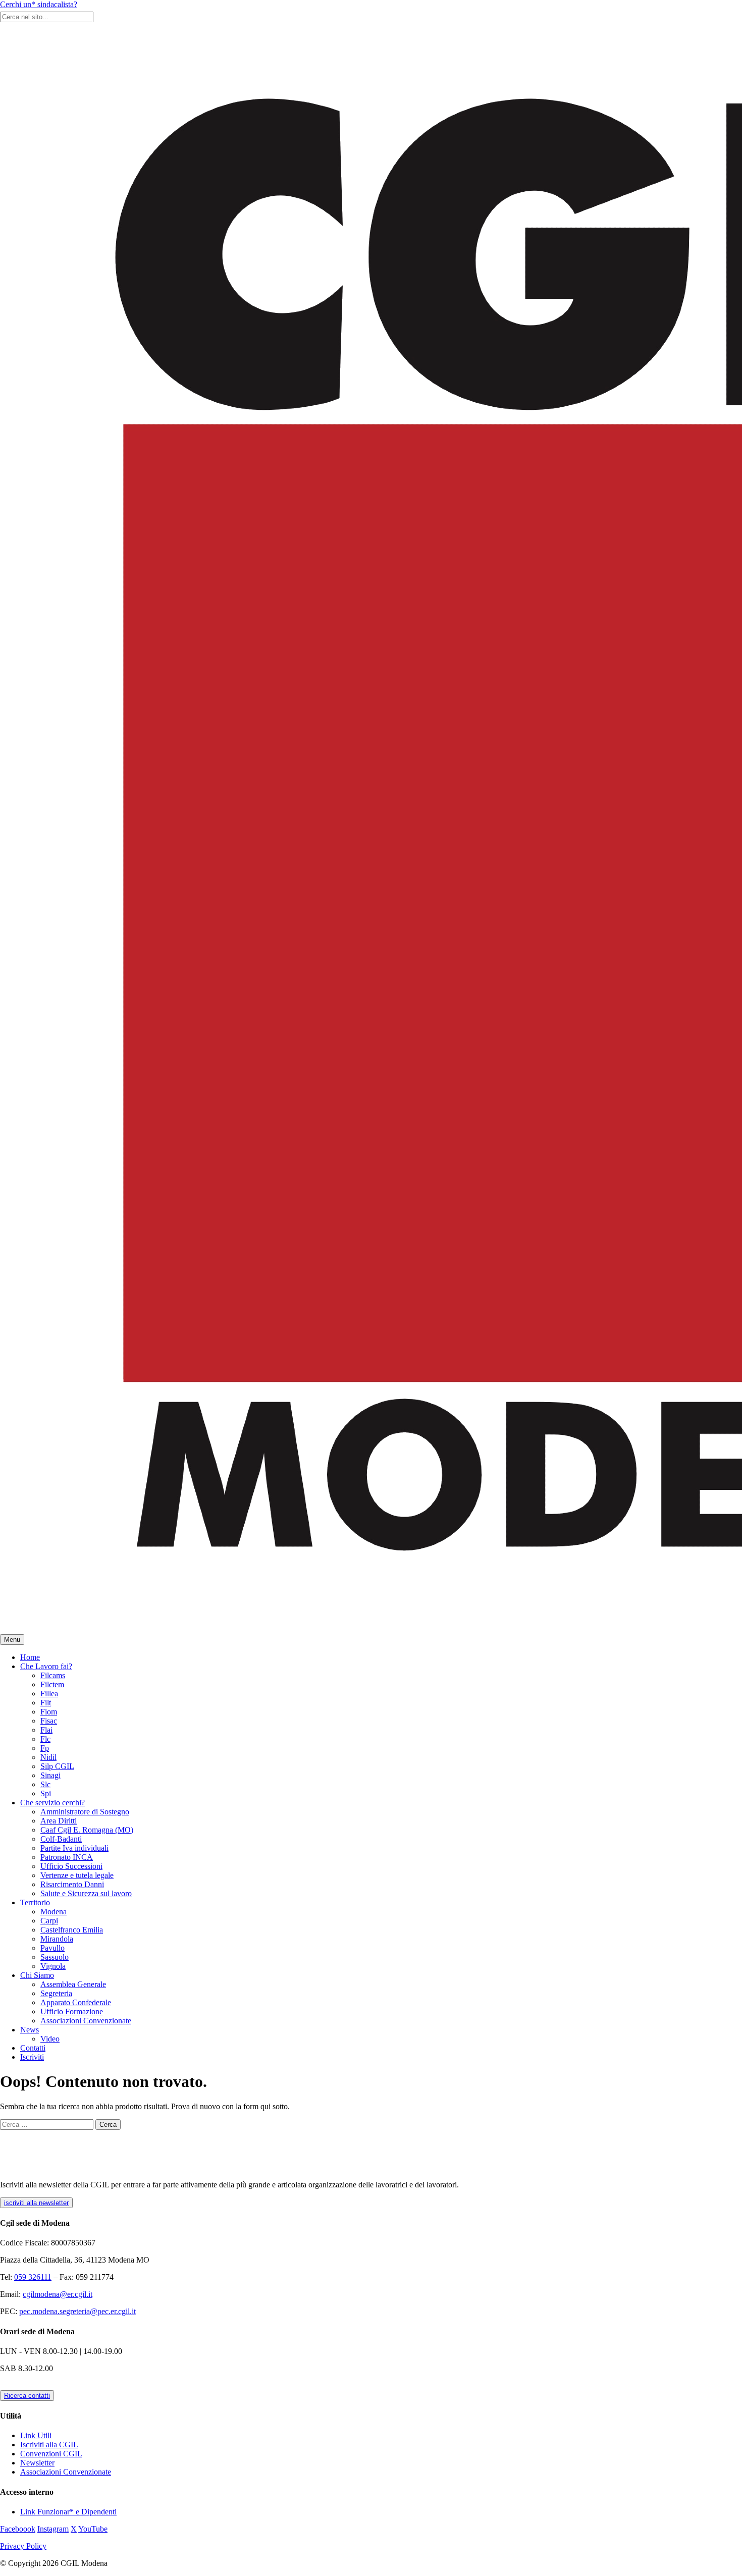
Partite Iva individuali (74, 1848)
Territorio (35, 1902)
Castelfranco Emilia (72, 1930)
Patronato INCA (67, 1857)
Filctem (52, 1684)
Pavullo (52, 1948)
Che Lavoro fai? (46, 1666)
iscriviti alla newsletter (36, 2203)
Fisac (49, 1721)
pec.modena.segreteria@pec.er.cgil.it (77, 2311)
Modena (54, 1912)
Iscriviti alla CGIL (49, 2445)
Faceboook (18, 2529)
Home (30, 1657)
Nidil (48, 1757)
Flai (46, 1730)
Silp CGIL (57, 1766)
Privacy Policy (23, 2546)
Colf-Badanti (61, 1839)
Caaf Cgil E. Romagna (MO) (87, 1830)
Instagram (53, 2529)
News (30, 2030)
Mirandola (57, 1939)
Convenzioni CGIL (51, 2454)
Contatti (33, 2048)
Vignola (53, 1966)
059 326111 (33, 2277)
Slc (45, 1784)
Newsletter (37, 2463)
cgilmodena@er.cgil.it (58, 2294)
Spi (46, 1793)
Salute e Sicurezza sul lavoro (86, 1893)
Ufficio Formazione (72, 2011)
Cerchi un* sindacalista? (39, 4)
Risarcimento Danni (72, 1884)
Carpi (49, 1921)
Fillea (49, 1694)
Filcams (53, 1675)
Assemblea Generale (73, 1984)
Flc (45, 1739)
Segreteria (56, 1993)
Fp (45, 1748)
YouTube (93, 2529)
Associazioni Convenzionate (86, 2021)
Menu (12, 1640)
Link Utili (36, 2435)
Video (50, 2039)
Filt (46, 1703)
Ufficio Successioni (71, 1866)
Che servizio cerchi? (52, 1803)
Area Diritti (59, 1821)
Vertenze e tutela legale (77, 1875)
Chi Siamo (37, 1975)
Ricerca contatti (27, 2396)
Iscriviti (32, 2057)
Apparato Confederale (76, 2002)
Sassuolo (55, 1957)
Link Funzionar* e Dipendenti (68, 2512)
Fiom (49, 1712)
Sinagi (50, 1775)
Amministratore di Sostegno (85, 1812)
